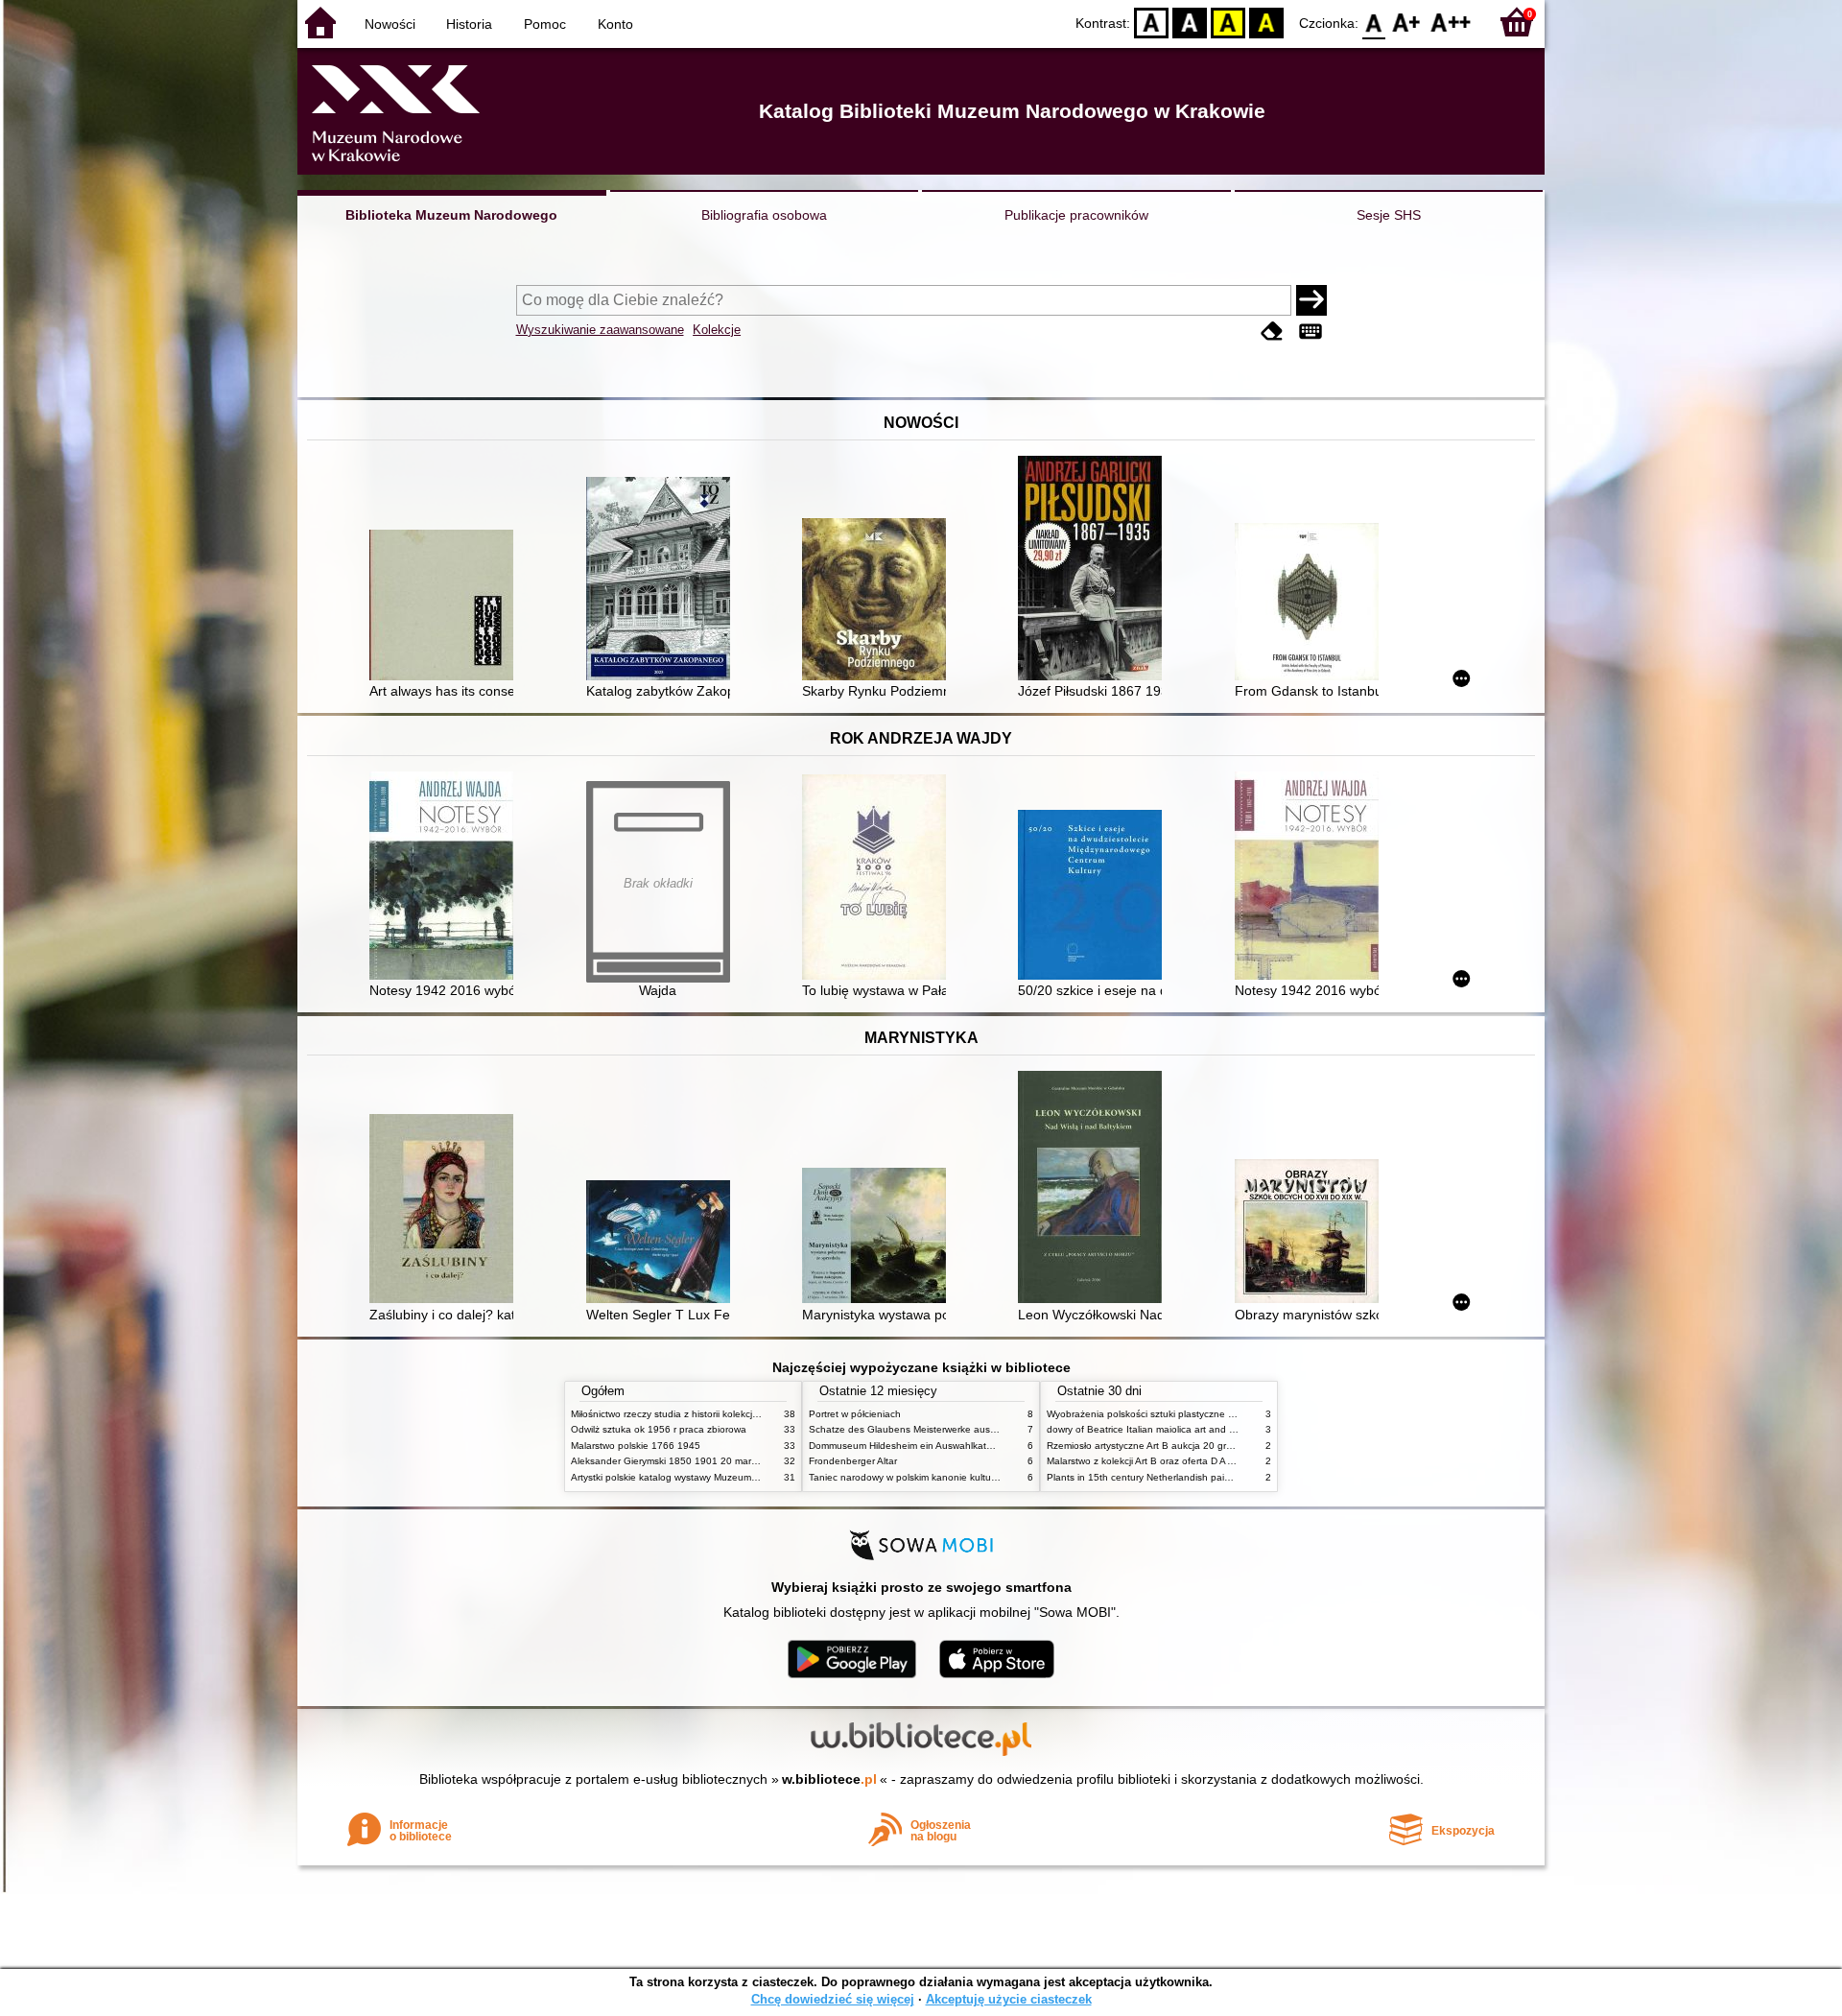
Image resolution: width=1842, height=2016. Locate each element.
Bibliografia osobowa (764, 215)
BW (1190, 22)
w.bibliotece (829, 1779)
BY (1266, 22)
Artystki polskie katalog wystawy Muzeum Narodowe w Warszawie (715, 1477)
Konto (615, 24)
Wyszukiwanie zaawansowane (600, 330)
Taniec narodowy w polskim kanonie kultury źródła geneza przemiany (961, 1477)
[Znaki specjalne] (1311, 332)
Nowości (390, 24)
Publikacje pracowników (1076, 215)
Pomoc (545, 24)
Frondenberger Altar (853, 1461)
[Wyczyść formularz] (1272, 332)
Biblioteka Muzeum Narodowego (451, 215)
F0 (1374, 22)
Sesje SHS (1389, 215)
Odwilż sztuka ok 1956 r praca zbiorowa (659, 1429)
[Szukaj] (1311, 300)
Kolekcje (717, 330)
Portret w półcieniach (855, 1414)
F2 (1451, 22)
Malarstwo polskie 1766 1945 (636, 1446)
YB (1228, 22)
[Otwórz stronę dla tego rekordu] (446, 607)
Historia (469, 24)
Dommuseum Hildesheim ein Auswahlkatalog (907, 1446)
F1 (1407, 22)
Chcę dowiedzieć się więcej (833, 1999)
